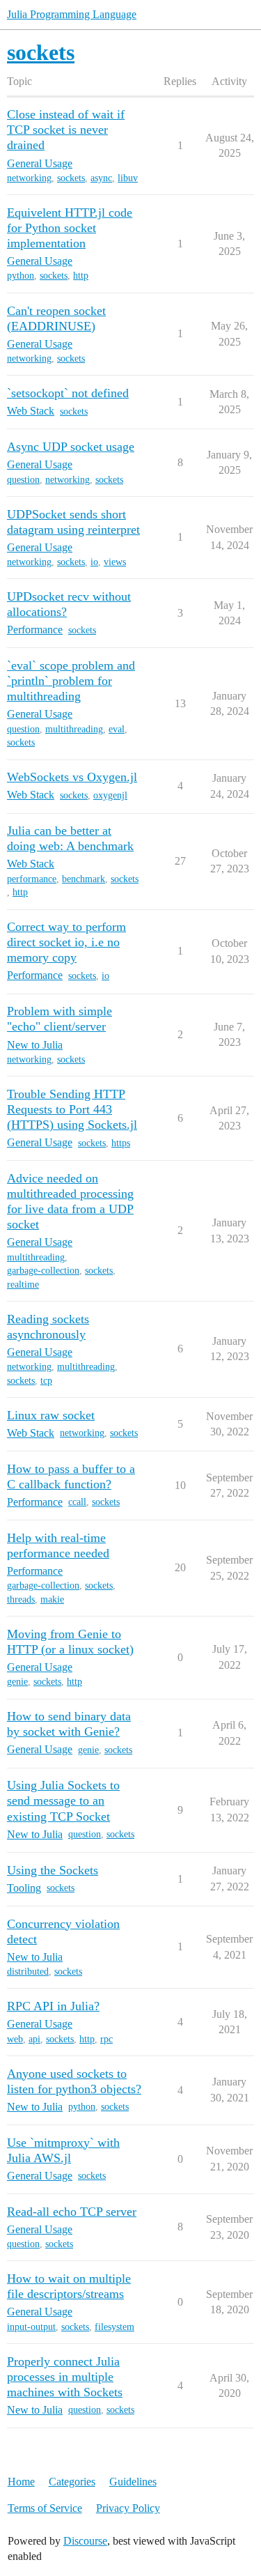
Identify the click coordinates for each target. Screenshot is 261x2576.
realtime (23, 1285)
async (101, 178)
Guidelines (133, 2482)
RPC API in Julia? (53, 2006)
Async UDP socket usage (71, 447)
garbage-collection (43, 1271)
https (121, 1143)
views (115, 562)
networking (29, 178)
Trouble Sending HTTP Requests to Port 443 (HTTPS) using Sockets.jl (72, 1109)
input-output (31, 2327)
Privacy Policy (128, 2508)
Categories (72, 2482)
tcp (46, 1381)
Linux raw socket (51, 1415)
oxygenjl (110, 795)
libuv (128, 178)
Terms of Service (45, 2508)
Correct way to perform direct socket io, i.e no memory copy (66, 942)
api (34, 2039)
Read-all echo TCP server (72, 2212)
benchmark (84, 879)
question (23, 480)
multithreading (74, 729)
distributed (28, 1972)
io (94, 562)
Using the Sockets (53, 1870)
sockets (71, 178)
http (81, 276)
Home (21, 2482)
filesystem (114, 2327)
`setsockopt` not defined (68, 393)
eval (117, 729)
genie (17, 1682)
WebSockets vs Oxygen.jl (72, 777)
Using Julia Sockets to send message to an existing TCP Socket (63, 1800)
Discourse (85, 2541)
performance (32, 879)
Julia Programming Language (72, 14)
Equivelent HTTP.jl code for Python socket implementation (70, 228)
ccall (77, 1502)
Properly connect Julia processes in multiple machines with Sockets (65, 2377)
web (15, 2039)
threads (21, 1599)
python (21, 276)
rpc (106, 2039)
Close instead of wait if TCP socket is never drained (66, 130)
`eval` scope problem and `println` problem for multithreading (71, 681)
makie (52, 1599)
